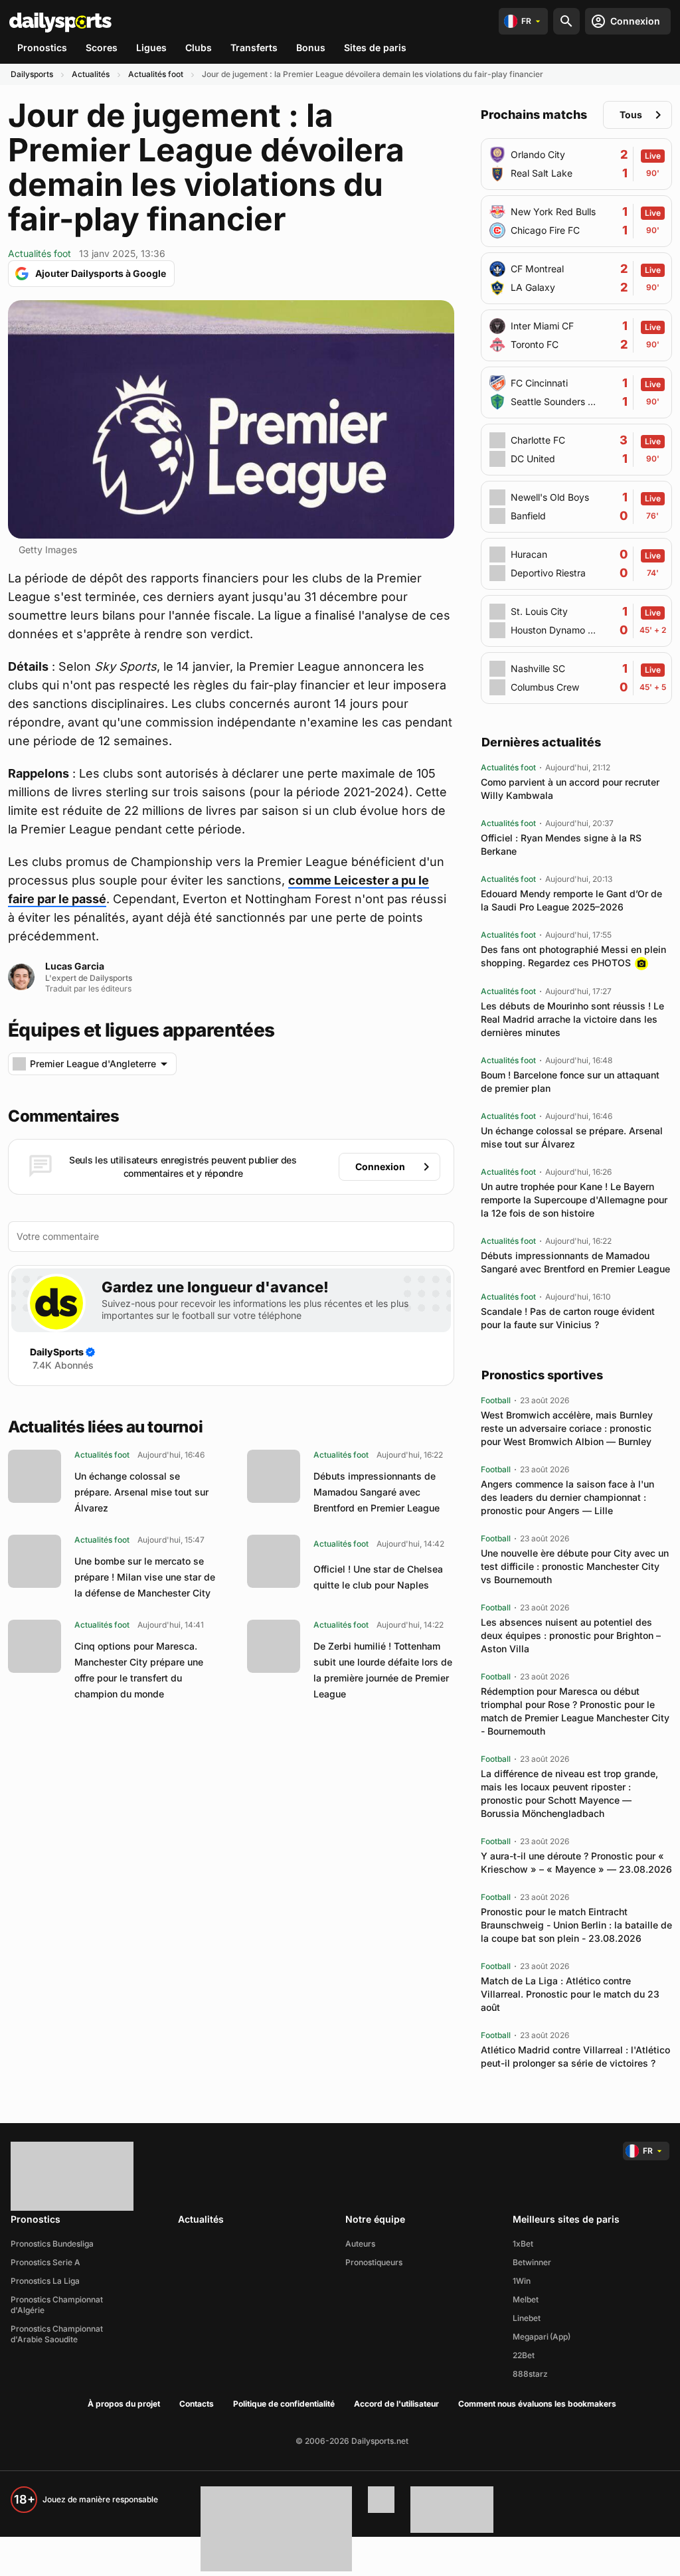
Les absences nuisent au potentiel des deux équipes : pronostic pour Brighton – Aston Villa (571, 1635)
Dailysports (32, 74)
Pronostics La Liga (45, 2281)
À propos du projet (124, 2404)
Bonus (311, 47)
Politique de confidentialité (284, 2404)
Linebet (527, 2318)
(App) (560, 2337)
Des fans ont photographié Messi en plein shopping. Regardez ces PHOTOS (573, 956)
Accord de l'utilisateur (396, 2404)
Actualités (91, 74)
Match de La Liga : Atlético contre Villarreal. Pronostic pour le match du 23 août (570, 1994)
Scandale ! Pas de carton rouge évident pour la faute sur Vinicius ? (568, 1318)
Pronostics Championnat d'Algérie (57, 2305)
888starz (530, 2374)
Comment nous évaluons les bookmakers (537, 2404)
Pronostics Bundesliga (52, 2244)
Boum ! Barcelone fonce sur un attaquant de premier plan (570, 1081)
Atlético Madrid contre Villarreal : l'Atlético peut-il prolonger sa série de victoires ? (575, 2056)
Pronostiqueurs (374, 2262)
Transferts (254, 47)
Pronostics (42, 47)
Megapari (531, 2337)
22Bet (524, 2355)
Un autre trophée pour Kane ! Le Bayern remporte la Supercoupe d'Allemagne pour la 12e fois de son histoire (574, 1200)
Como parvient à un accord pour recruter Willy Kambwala (570, 789)
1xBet (523, 2244)
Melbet (526, 2299)
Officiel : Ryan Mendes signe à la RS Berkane (561, 844)
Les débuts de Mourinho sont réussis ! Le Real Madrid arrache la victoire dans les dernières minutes (572, 1019)
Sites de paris (375, 47)
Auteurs (360, 2244)
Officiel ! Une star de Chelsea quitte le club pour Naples (378, 1577)
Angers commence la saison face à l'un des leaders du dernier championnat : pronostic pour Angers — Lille (567, 1497)
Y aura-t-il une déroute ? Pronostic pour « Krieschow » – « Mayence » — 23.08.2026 (576, 1862)
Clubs (199, 47)
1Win (522, 2281)
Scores (102, 47)
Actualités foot (156, 74)
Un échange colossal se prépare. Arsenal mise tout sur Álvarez (141, 1492)
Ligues (151, 47)
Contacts (197, 2404)
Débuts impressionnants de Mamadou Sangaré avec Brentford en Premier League (377, 1492)
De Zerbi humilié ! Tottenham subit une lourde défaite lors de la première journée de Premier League (383, 1670)
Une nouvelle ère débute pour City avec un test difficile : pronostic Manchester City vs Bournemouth (575, 1566)
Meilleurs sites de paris (566, 2219)
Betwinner (532, 2262)
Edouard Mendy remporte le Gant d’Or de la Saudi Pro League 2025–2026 (571, 900)
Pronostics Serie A (45, 2262)
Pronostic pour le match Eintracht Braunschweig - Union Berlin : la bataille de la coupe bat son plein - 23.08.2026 (576, 1925)
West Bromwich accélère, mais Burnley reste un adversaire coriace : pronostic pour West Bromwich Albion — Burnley (567, 1428)
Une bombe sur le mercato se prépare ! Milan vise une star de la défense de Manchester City (145, 1577)
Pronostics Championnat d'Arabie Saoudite (57, 2334)
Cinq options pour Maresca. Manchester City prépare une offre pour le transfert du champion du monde (139, 1670)
